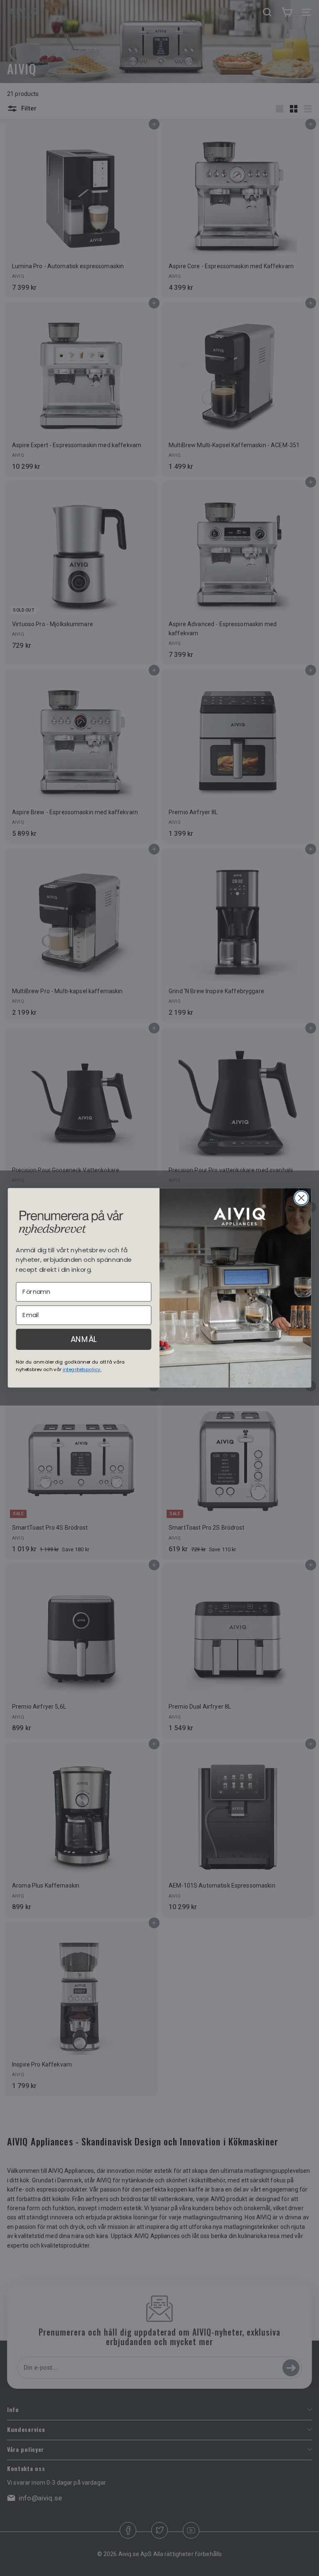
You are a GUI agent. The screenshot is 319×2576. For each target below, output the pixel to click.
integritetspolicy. (82, 1369)
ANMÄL (84, 1339)
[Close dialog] (301, 1198)
